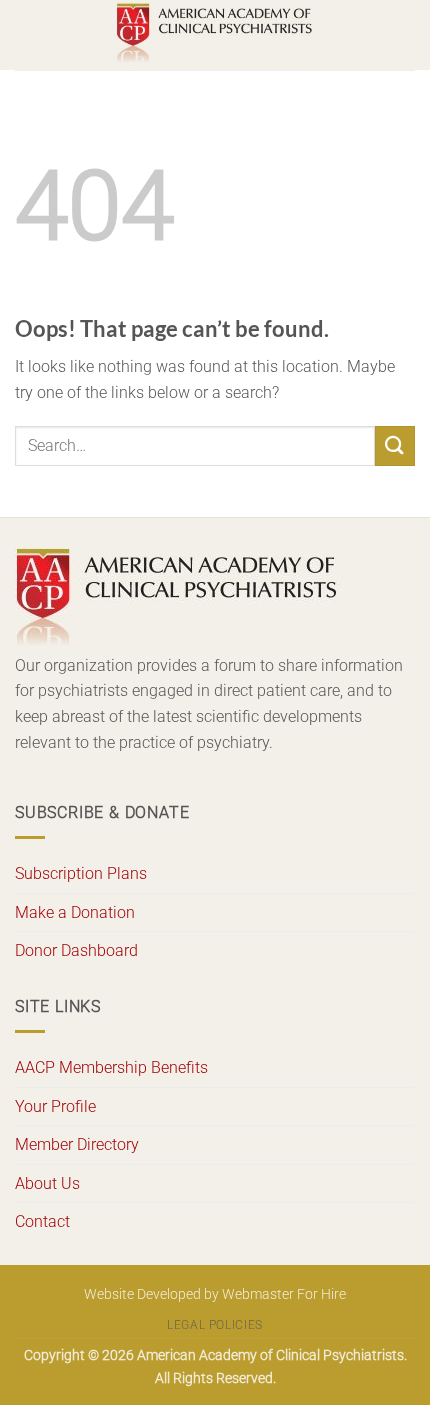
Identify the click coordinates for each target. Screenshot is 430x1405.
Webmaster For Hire (284, 1294)
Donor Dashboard (76, 950)
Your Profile (55, 1106)
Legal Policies (215, 1325)
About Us (47, 1183)
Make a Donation (75, 912)
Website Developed (142, 1294)
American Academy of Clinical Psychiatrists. (272, 1355)
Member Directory (77, 1144)
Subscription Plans (81, 873)
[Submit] (395, 445)
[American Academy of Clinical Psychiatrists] (215, 35)
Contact (42, 1221)
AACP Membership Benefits (111, 1067)
